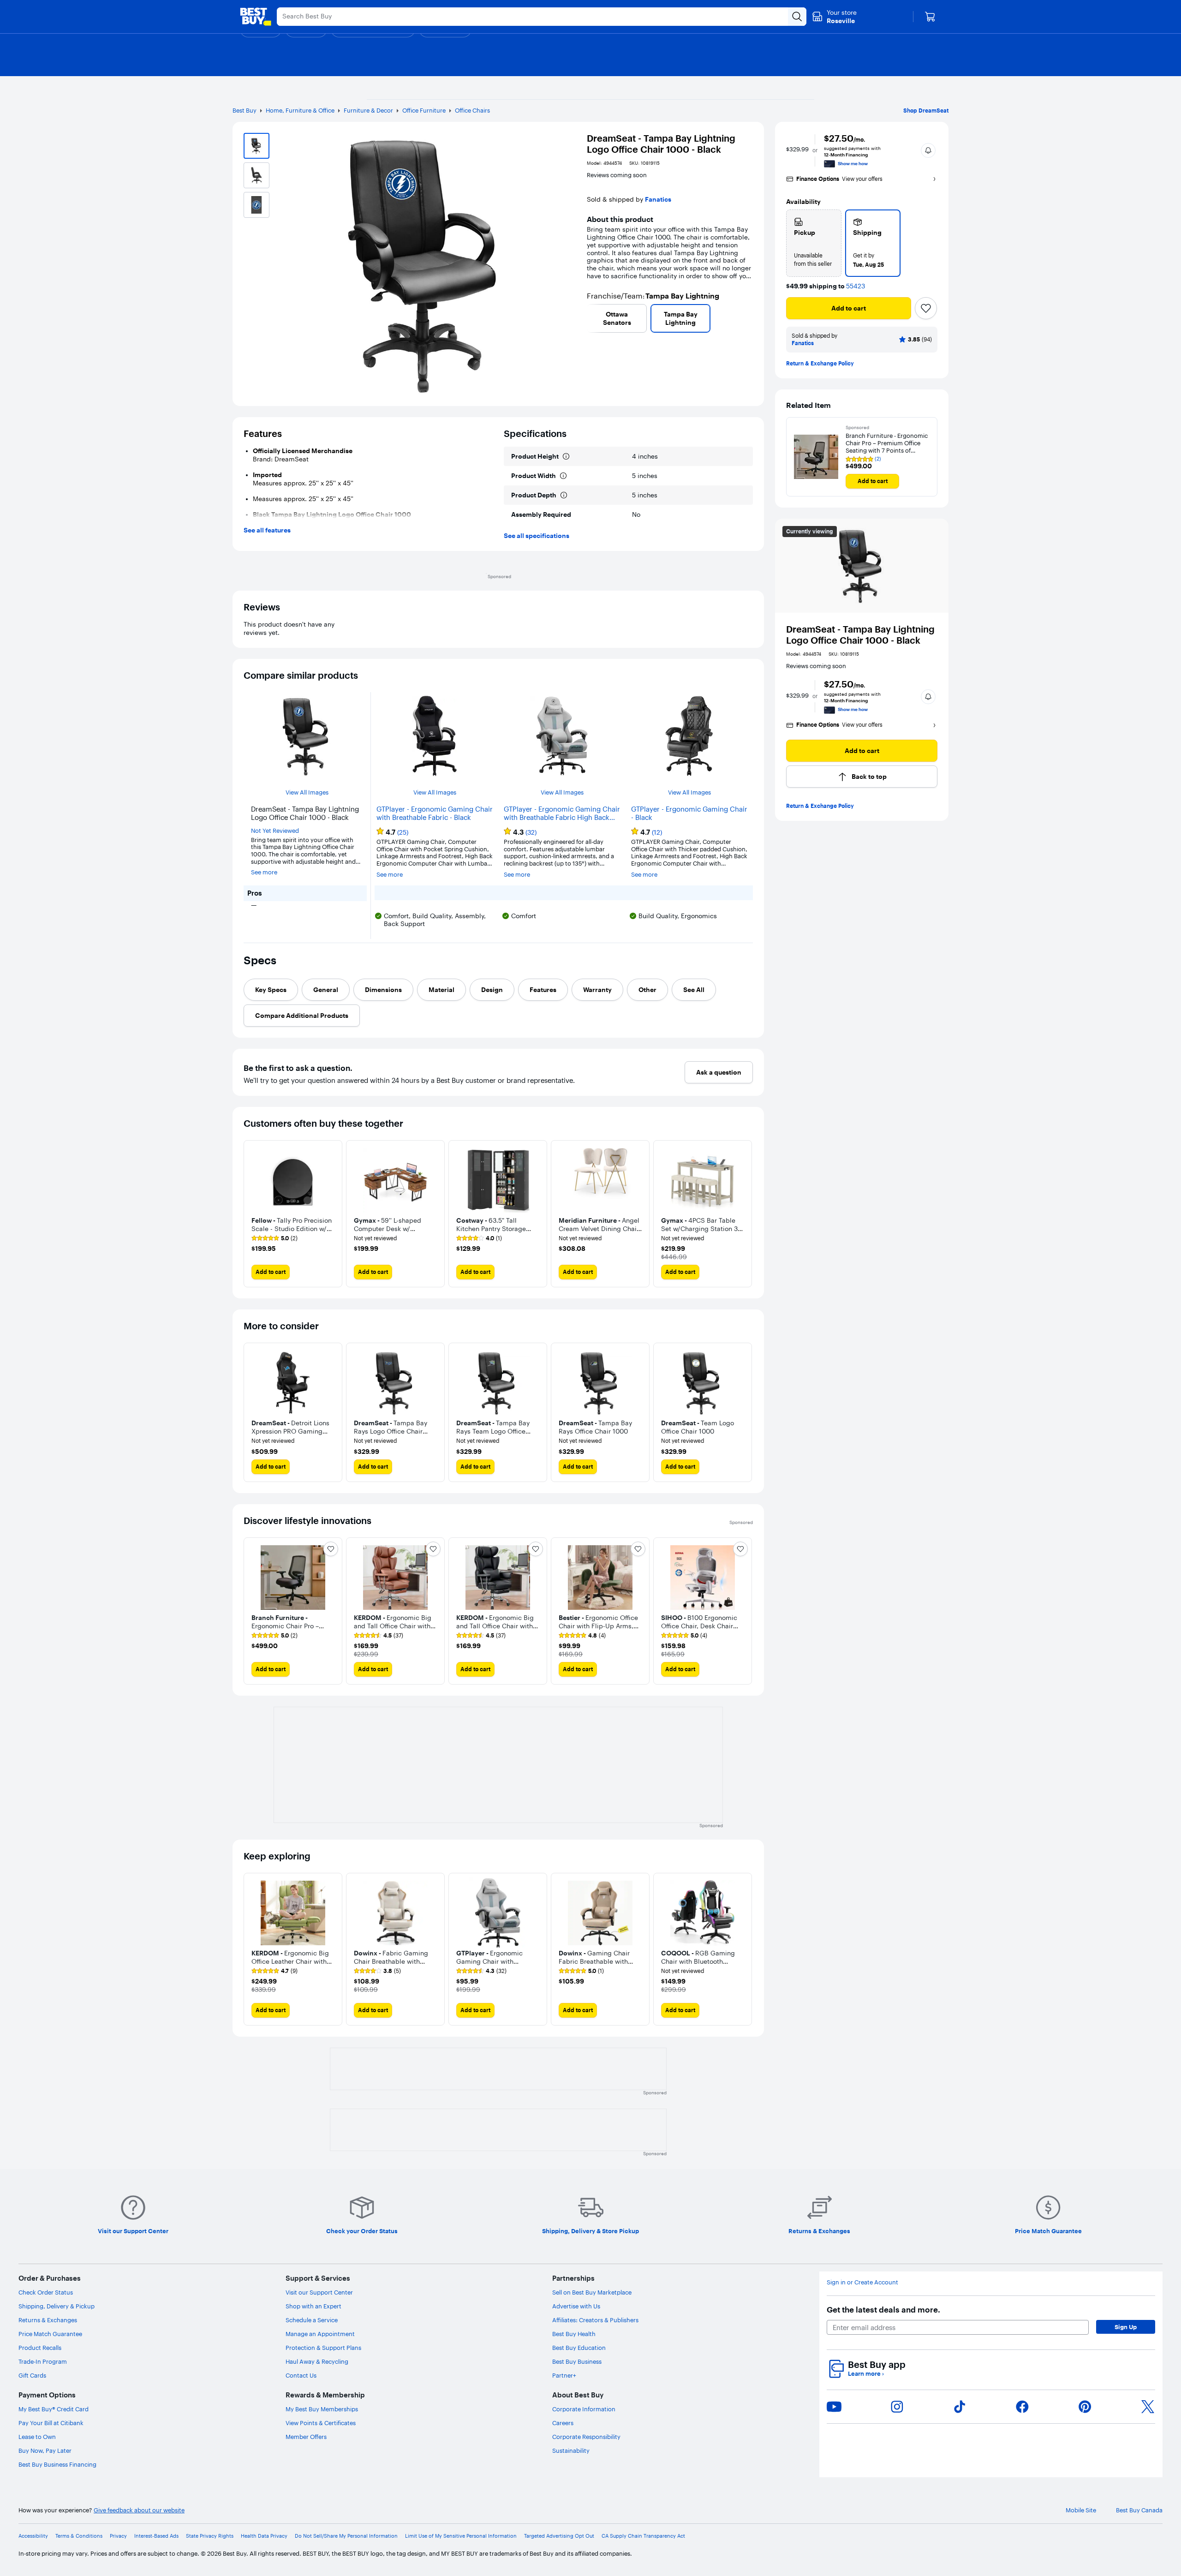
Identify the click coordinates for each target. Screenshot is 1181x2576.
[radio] (814, 243)
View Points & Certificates (321, 2423)
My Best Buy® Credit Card (54, 2409)
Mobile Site (1081, 2510)
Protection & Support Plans (323, 2348)
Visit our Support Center (319, 2292)
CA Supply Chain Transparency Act (643, 2536)
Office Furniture (424, 110)
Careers (563, 2423)
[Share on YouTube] (834, 2407)
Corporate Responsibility (586, 2437)
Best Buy (245, 110)
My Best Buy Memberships (322, 2409)
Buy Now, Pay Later (45, 2450)
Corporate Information (584, 2409)
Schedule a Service (312, 2320)
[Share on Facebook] (1022, 2407)
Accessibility (33, 2536)
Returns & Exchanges (48, 2320)
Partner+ (564, 2375)
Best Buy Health (574, 2334)
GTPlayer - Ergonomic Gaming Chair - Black (689, 813)
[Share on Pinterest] (1085, 2407)
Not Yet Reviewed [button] (275, 831)
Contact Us (301, 2375)
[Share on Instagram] (897, 2407)
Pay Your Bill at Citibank (51, 2423)
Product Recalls (40, 2348)
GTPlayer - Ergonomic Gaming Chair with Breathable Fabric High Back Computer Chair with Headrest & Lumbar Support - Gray (562, 813)
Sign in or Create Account (862, 2282)
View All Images (307, 792)
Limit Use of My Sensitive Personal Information (461, 2536)
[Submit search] (797, 17)
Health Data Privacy (264, 2536)
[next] (749, 318)
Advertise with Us (576, 2306)
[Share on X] (1148, 2407)
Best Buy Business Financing (57, 2464)
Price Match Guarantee (50, 2334)
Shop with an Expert (313, 2306)
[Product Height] (566, 456)
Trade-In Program (43, 2361)
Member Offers (306, 2437)
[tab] (271, 990)
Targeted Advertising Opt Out (559, 2536)
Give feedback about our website (139, 2510)
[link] (274, 1238)
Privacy (118, 2536)
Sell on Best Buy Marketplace (592, 2292)
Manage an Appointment (320, 2334)
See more (264, 872)
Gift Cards (32, 2375)
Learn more (866, 2374)
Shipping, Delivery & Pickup (57, 2306)
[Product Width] (563, 476)
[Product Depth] (564, 495)
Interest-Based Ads (156, 2536)
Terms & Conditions (79, 2536)
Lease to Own (37, 2437)
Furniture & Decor (368, 110)
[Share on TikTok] (960, 2407)
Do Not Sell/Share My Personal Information (346, 2536)
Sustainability (571, 2450)
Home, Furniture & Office (300, 110)
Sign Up (1126, 2327)
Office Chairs (472, 110)
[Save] (926, 308)
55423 (856, 286)
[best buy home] (256, 17)
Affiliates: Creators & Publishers (595, 2320)
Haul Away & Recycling (317, 2361)
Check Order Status (46, 2292)
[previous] (590, 318)
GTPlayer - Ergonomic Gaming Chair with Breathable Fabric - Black (435, 813)
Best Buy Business (577, 2361)
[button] (928, 150)
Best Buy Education (579, 2348)
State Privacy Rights (210, 2536)
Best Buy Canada (1139, 2510)
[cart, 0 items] (930, 17)
